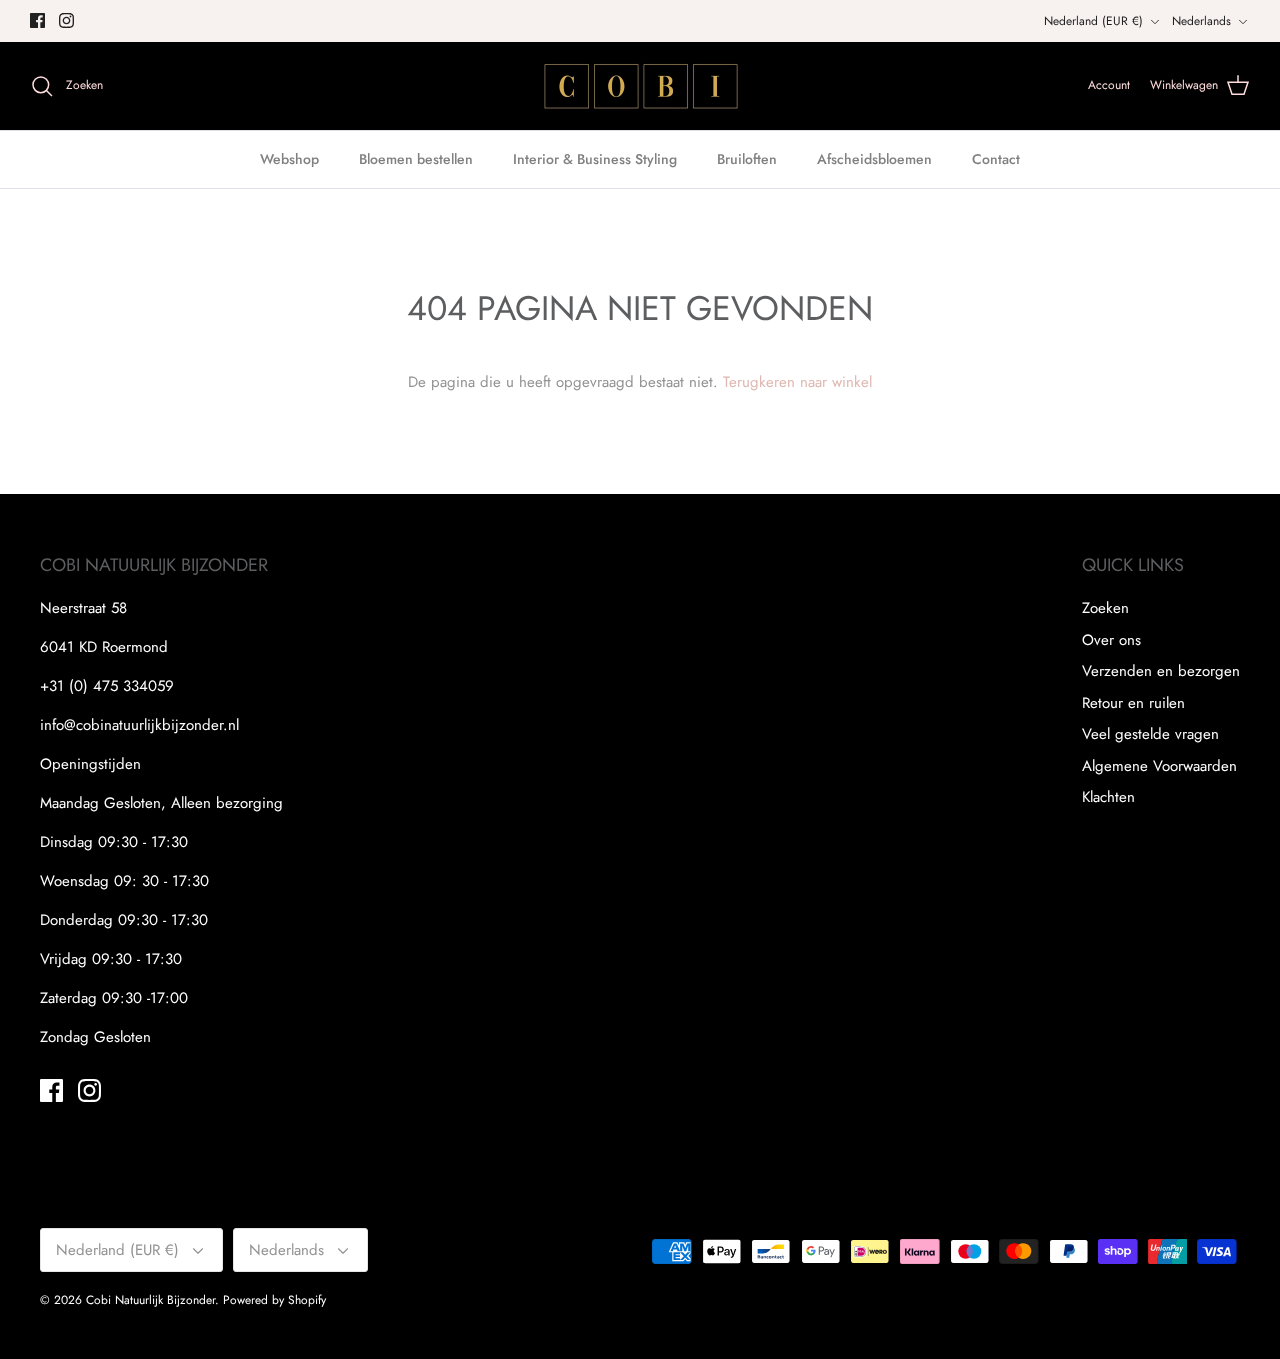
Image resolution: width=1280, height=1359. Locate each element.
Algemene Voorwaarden (1159, 766)
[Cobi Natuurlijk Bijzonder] (640, 86)
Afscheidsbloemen (874, 159)
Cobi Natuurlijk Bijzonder (150, 1300)
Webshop (289, 159)
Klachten (1108, 797)
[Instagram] (66, 20)
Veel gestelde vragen (1150, 734)
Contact (996, 159)
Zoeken (1105, 608)
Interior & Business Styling (595, 159)
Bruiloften (747, 159)
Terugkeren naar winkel (797, 382)
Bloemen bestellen (416, 159)
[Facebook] (37, 20)
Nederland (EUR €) (1093, 21)
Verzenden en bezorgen (1161, 671)
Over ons (1111, 640)
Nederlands (1201, 21)
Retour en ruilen (1133, 703)
